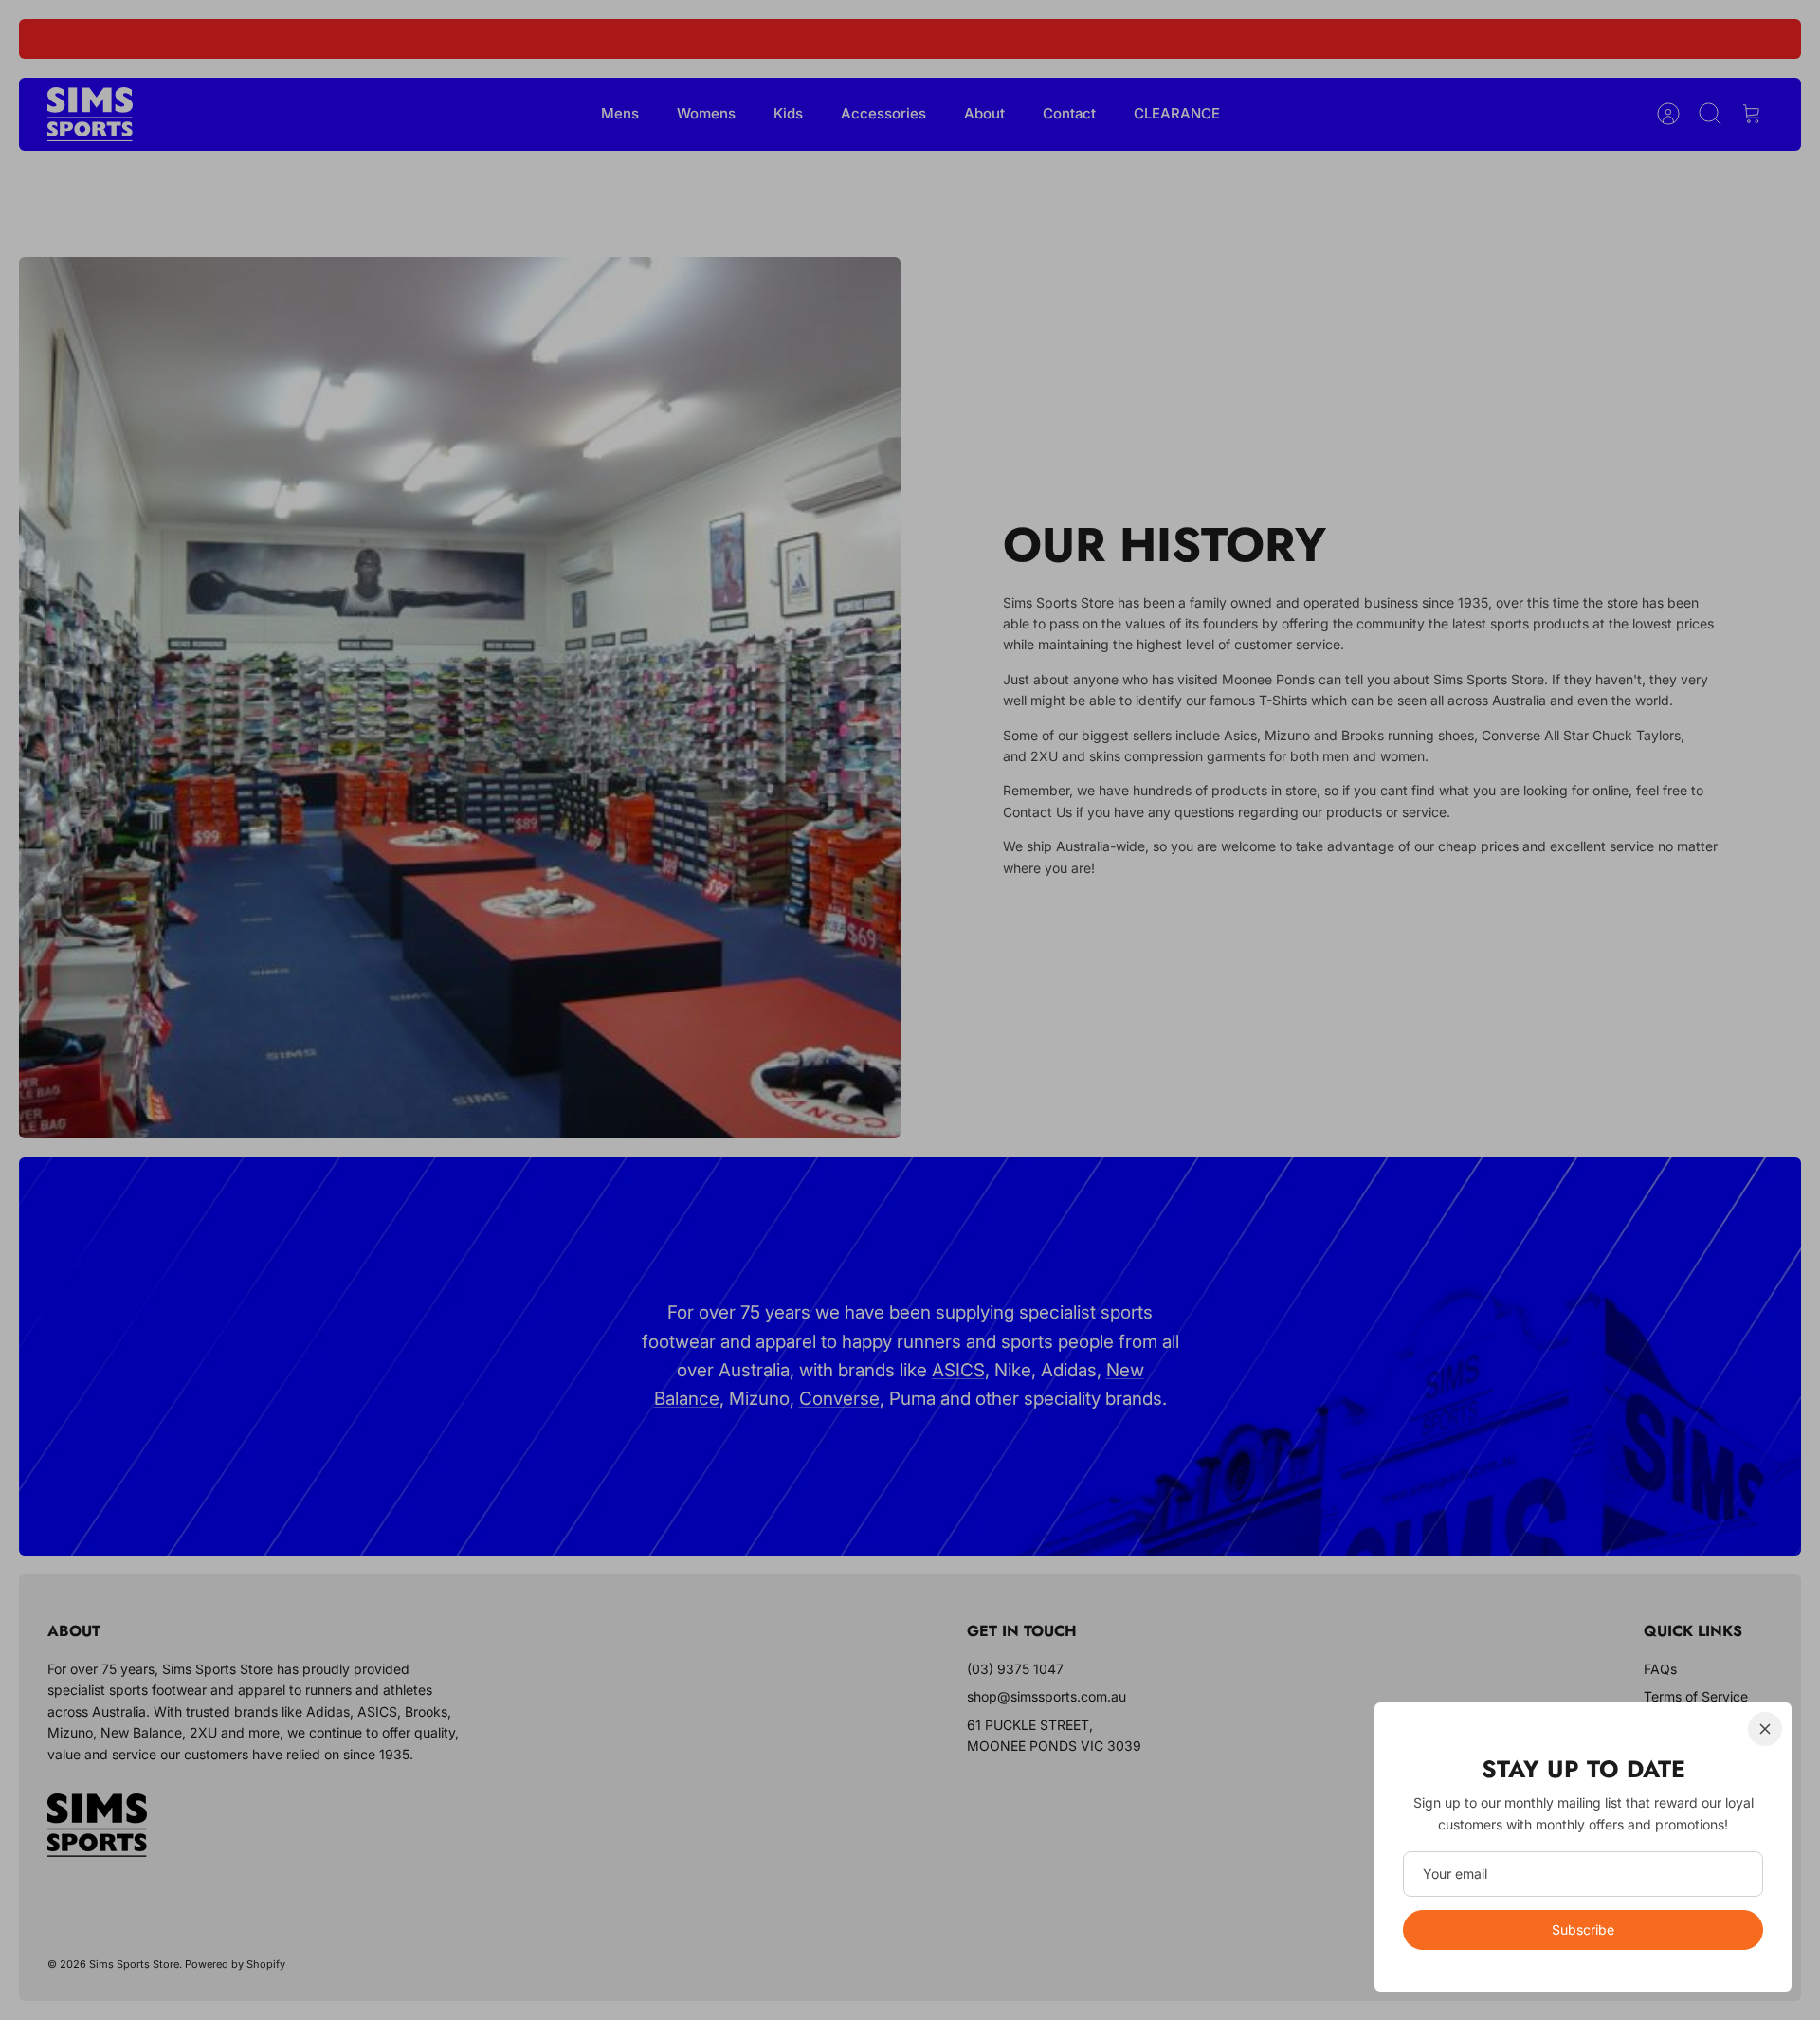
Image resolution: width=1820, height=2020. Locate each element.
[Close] (1765, 1729)
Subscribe (1583, 1929)
